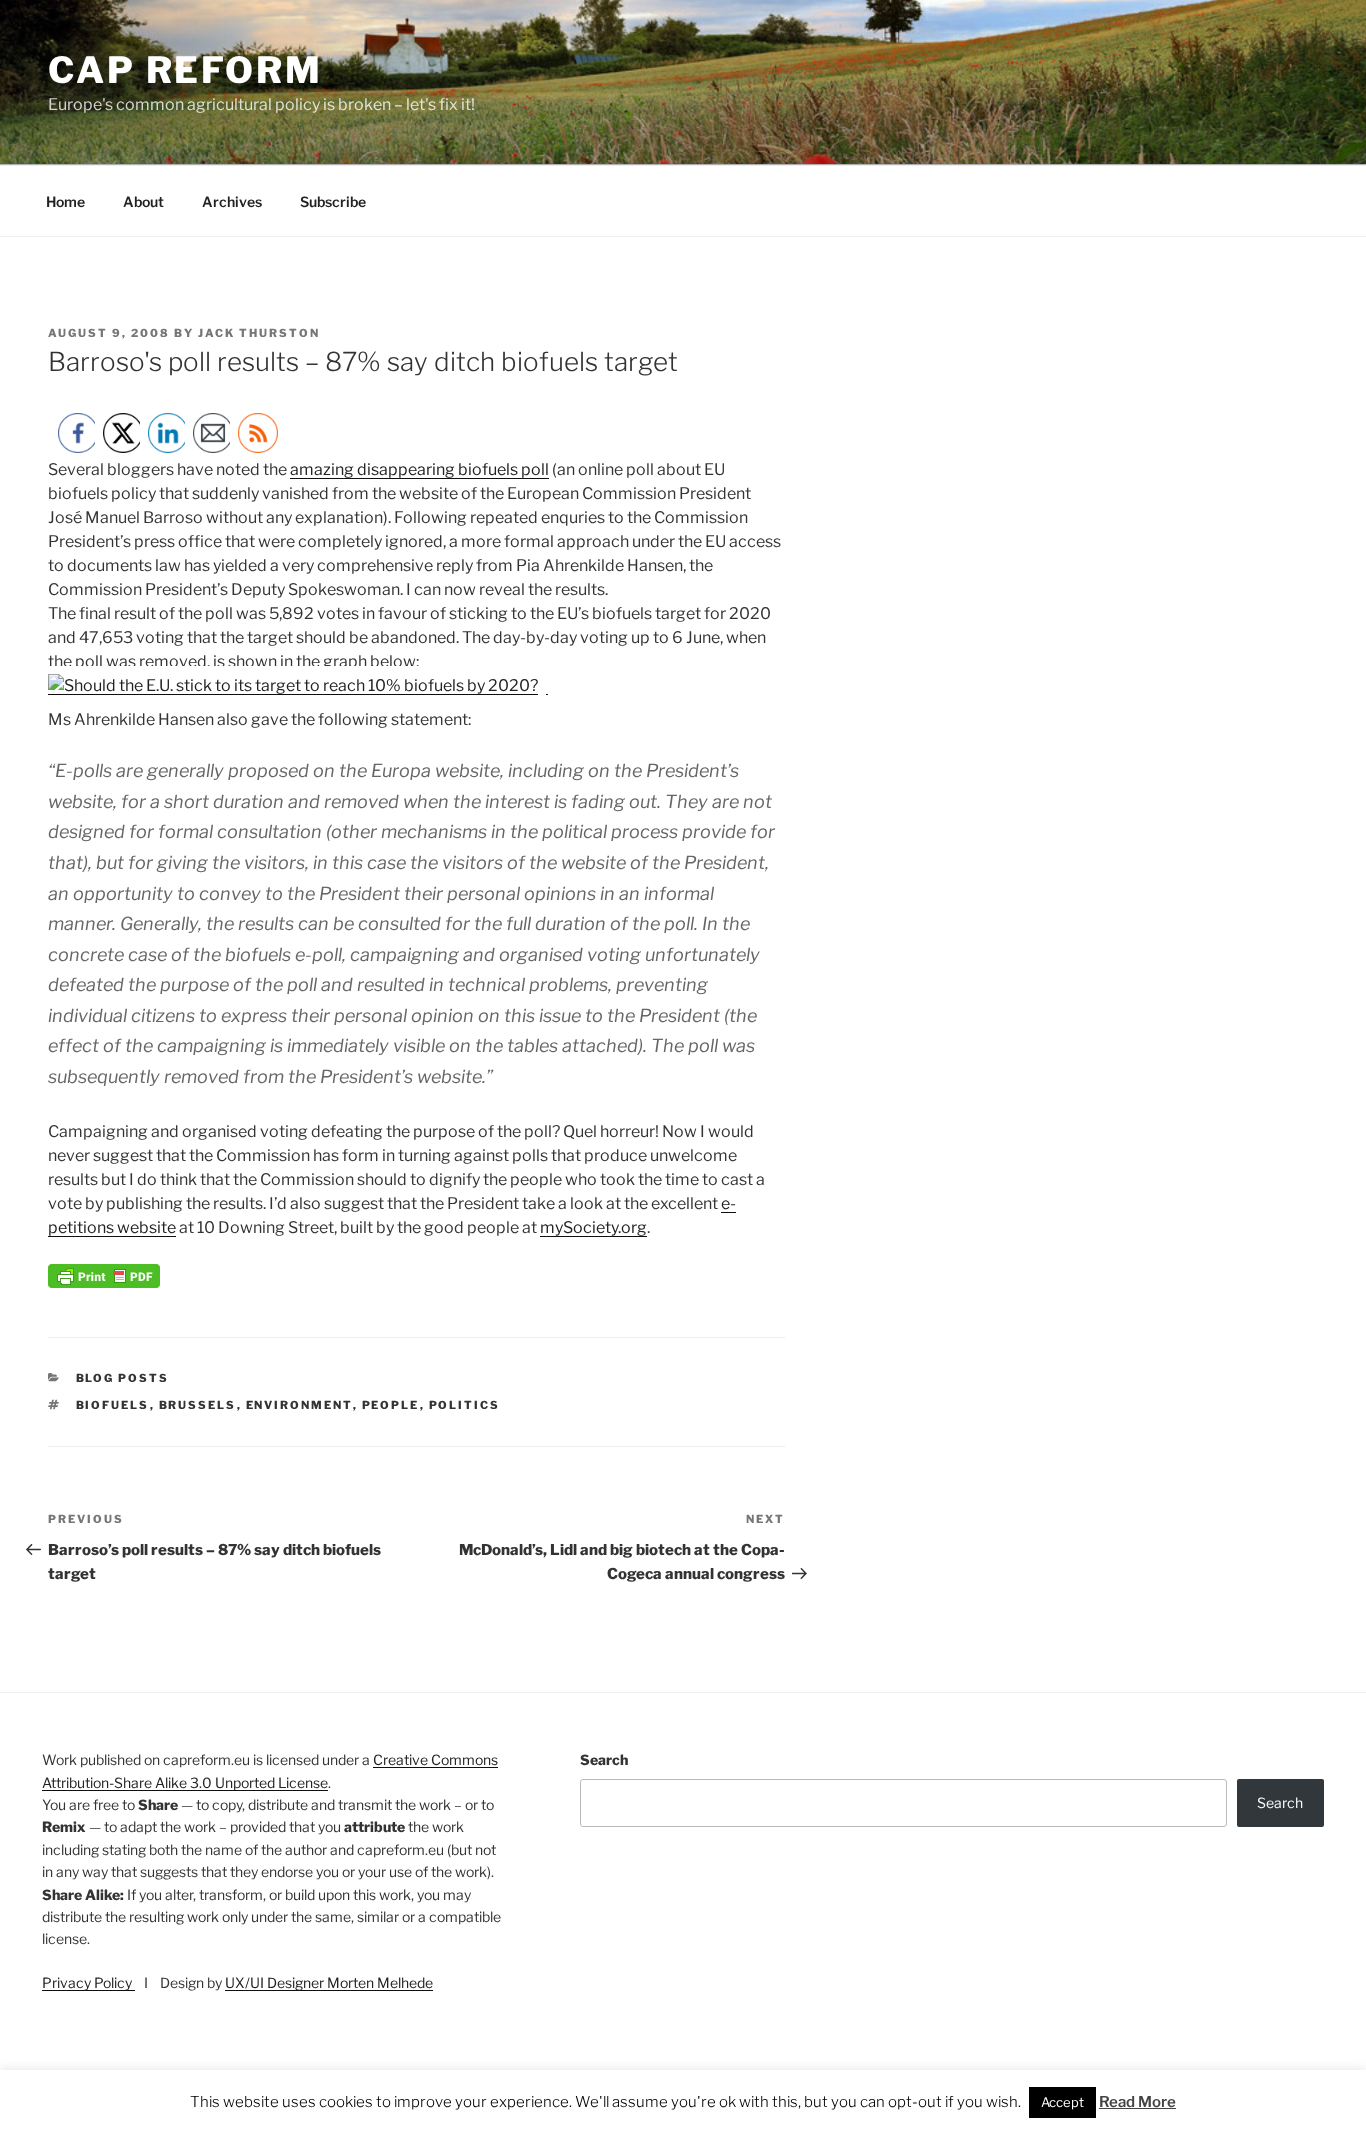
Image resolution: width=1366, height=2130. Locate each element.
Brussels (198, 1405)
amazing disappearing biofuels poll (419, 469)
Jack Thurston (259, 333)
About (143, 201)
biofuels (113, 1405)
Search (604, 1759)
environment (299, 1405)
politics (465, 1405)
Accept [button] (1062, 2102)
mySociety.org (593, 1227)
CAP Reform (185, 70)
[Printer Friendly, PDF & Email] (104, 1282)
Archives (232, 201)
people (391, 1405)
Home (65, 201)
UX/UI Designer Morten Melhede (329, 1982)
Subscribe (333, 201)
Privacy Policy (88, 1982)
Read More (1137, 2102)
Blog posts (123, 1378)
